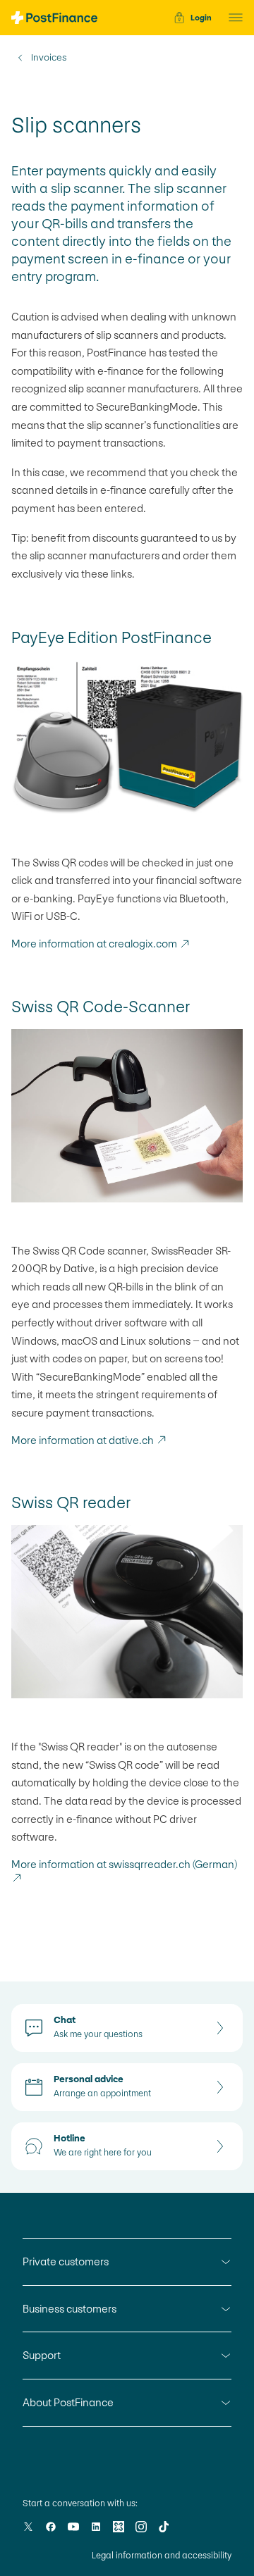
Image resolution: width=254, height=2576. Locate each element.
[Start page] (54, 18)
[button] (231, 18)
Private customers (66, 2261)
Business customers (69, 2309)
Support (42, 2355)
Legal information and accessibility (162, 2556)
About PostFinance (68, 2402)
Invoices (49, 58)
